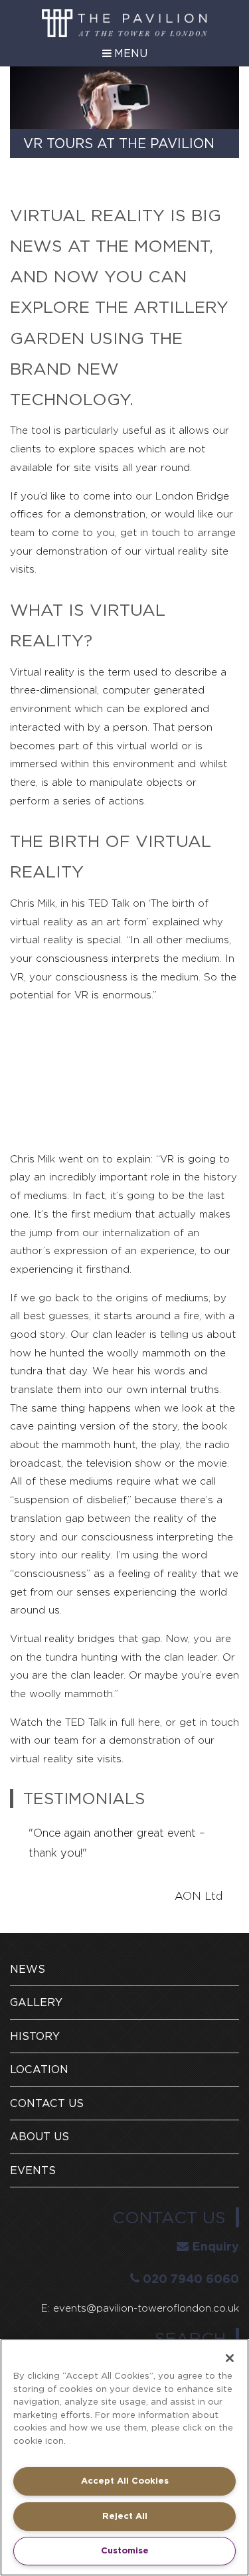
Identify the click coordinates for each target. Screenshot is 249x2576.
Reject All (125, 2516)
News (28, 1969)
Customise (125, 2550)
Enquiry (215, 2246)
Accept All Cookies (125, 2481)
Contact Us (47, 2103)
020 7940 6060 (191, 2279)
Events (33, 2170)
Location (39, 2070)
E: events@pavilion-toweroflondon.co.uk (140, 2308)
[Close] (230, 2358)
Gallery (36, 2002)
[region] (124, 2457)
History (35, 2036)
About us (40, 2137)
